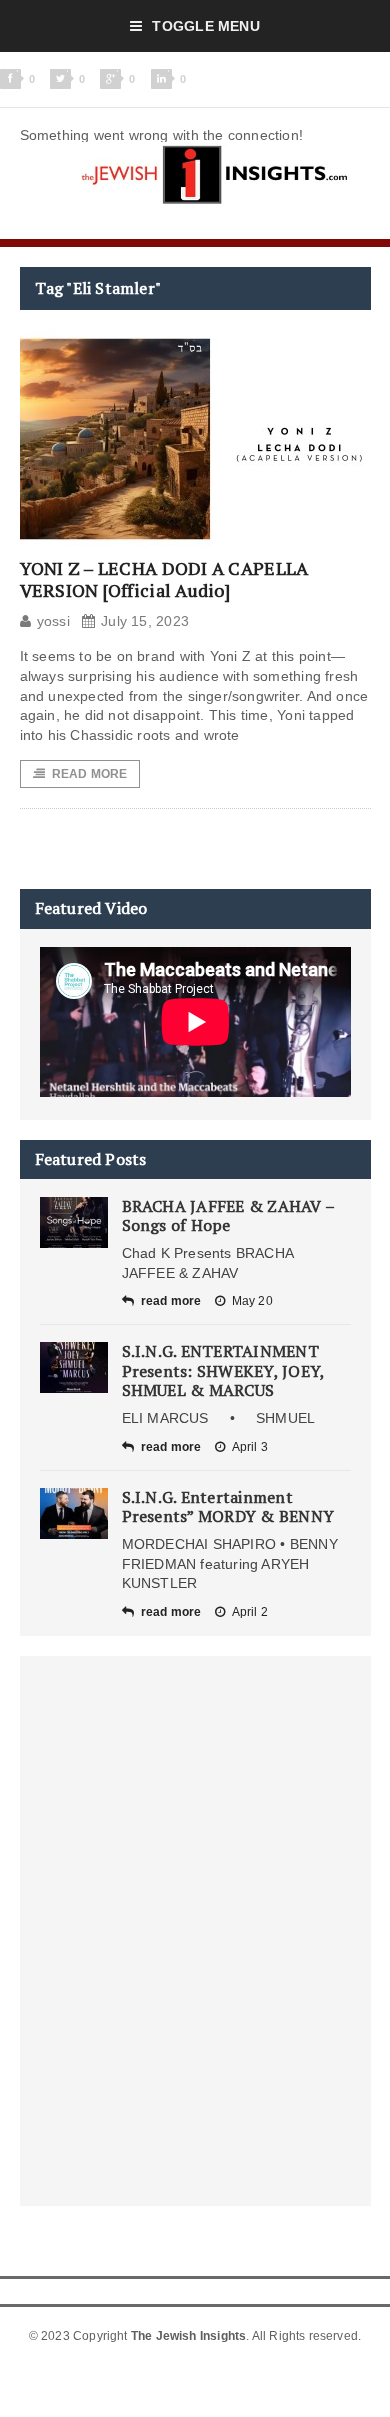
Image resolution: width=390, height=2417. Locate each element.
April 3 (250, 1447)
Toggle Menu (205, 26)
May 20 (252, 1301)
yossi (53, 621)
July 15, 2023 (145, 621)
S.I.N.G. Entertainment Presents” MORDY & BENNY (228, 1506)
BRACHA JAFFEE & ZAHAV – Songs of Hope (228, 1215)
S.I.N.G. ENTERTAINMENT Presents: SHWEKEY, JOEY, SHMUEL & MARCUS (223, 1370)
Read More (90, 774)
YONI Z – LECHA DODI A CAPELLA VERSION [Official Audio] (164, 579)
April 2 (250, 1612)
